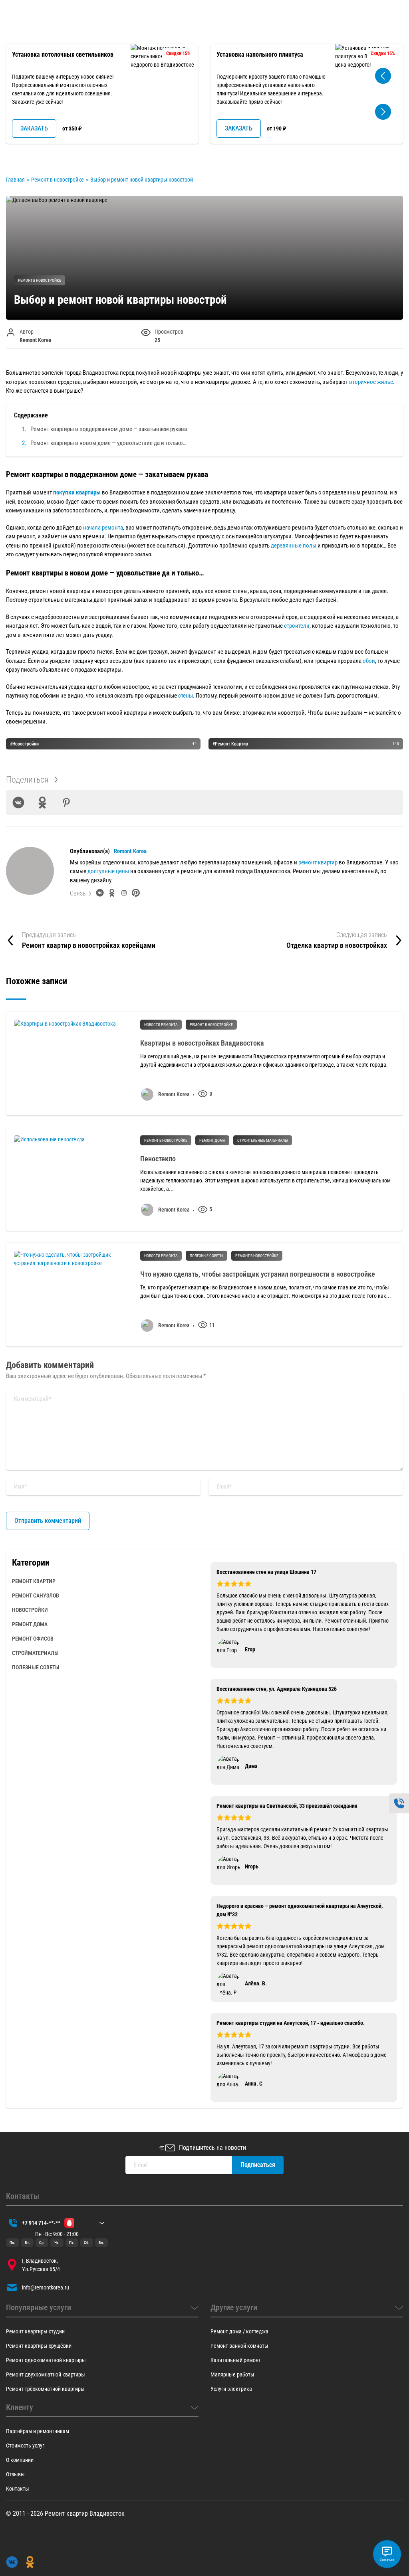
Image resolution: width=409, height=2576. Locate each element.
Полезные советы (206, 1256)
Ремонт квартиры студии (35, 2331)
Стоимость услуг (25, 2446)
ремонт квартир (318, 862)
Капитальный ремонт (236, 2360)
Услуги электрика (231, 2389)
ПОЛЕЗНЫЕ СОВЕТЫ (36, 1667)
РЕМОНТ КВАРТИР (34, 1581)
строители (297, 626)
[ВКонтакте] (18, 803)
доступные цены (108, 871)
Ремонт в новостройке (40, 280)
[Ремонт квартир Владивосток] (32, 27)
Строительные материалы (263, 1140)
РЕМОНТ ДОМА (30, 1624)
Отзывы (15, 2474)
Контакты (18, 2489)
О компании (20, 2460)
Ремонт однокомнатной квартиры (46, 2360)
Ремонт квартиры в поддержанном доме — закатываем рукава (109, 429)
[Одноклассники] (42, 803)
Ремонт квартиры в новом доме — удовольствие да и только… (108, 443)
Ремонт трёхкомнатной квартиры (45, 2389)
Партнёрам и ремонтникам (38, 2431)
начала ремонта (103, 528)
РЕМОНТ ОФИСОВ (33, 1639)
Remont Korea (130, 851)
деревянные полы (294, 546)
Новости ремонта (161, 1025)
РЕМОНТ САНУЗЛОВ (36, 1595)
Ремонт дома (212, 1140)
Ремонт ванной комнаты (239, 2346)
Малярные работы (232, 2374)
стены (186, 696)
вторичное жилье (371, 382)
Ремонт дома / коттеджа (239, 2331)
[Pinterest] (66, 803)
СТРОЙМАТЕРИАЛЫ (35, 1653)
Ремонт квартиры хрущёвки (39, 2346)
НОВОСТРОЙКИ (30, 1610)
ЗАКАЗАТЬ (34, 128)
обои (369, 661)
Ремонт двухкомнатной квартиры (46, 2374)
